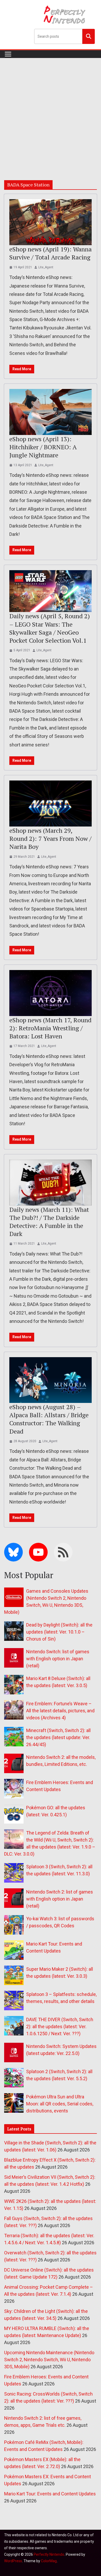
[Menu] (8, 54)
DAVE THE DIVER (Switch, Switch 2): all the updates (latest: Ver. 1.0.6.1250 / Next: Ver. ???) (60, 2027)
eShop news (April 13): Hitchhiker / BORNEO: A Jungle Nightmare (43, 447)
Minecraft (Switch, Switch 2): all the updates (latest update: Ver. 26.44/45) (58, 1737)
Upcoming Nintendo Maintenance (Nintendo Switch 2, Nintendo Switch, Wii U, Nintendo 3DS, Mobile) (49, 2360)
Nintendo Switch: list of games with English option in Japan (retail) (58, 1659)
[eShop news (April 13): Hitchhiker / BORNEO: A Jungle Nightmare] (51, 412)
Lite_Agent (46, 267)
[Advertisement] (51, 111)
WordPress (13, 2561)
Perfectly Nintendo (49, 2554)
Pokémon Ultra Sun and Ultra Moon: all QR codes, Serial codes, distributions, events (60, 2104)
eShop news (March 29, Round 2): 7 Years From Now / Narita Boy (50, 838)
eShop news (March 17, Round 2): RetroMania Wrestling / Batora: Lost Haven (50, 1028)
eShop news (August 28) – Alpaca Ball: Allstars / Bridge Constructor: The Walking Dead (49, 1419)
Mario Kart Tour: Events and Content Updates (50, 2494)
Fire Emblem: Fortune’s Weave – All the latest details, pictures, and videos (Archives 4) (60, 1711)
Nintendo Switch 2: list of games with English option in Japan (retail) (60, 1899)
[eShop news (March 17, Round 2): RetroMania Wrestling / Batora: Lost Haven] (51, 993)
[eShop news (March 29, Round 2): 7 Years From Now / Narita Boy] (51, 804)
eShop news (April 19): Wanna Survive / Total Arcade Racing (51, 253)
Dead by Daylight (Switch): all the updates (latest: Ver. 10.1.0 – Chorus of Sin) (59, 1632)
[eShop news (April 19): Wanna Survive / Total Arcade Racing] (51, 222)
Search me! (89, 36)
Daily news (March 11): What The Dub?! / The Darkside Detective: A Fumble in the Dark (49, 1222)
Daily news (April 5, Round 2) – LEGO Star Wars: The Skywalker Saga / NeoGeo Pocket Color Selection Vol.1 (50, 628)
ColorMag (49, 2561)
